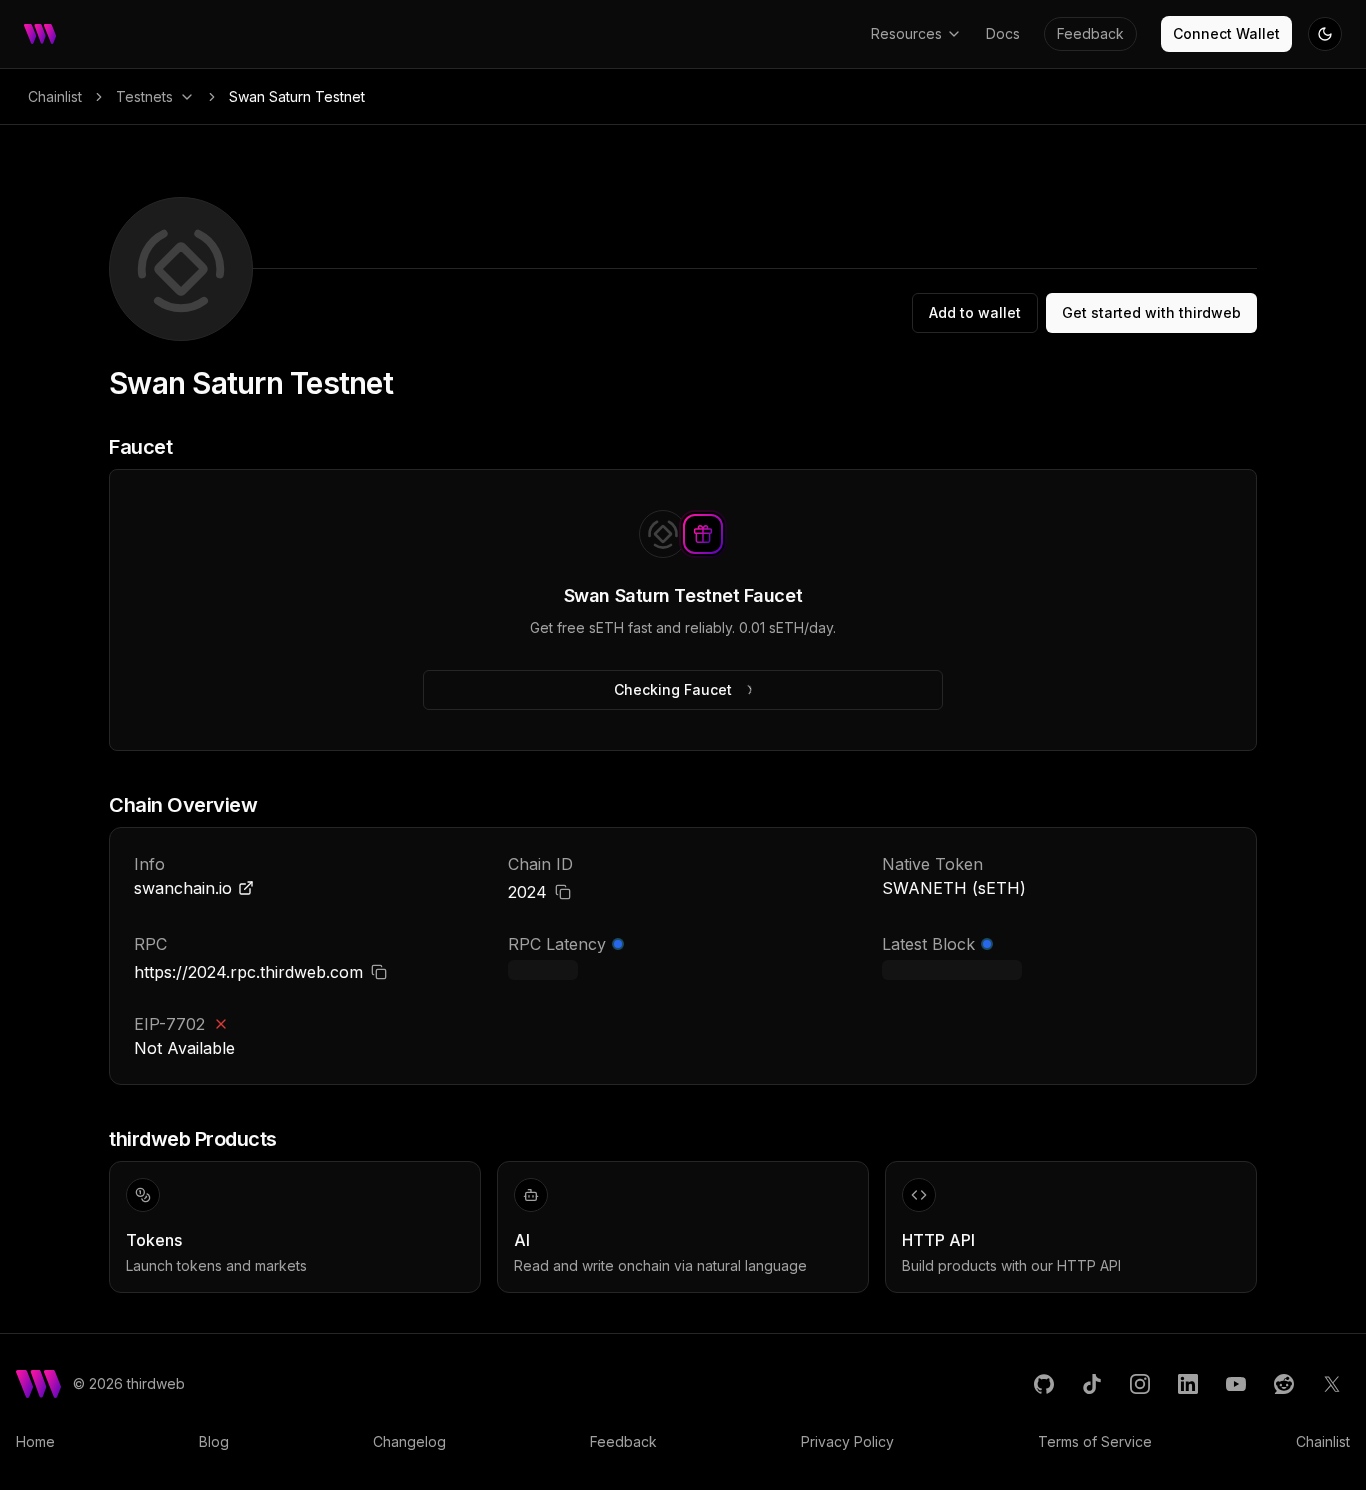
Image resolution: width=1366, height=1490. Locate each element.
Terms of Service (1095, 1441)
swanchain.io (183, 888)
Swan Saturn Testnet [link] (297, 96)
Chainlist (55, 96)
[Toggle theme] (1325, 34)
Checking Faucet (673, 689)
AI (522, 1240)
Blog (214, 1441)
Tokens (154, 1240)
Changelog (409, 1441)
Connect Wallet (1226, 33)
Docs (1003, 33)
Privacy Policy (847, 1441)
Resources (906, 33)
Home (35, 1441)
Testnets (144, 96)
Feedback (1090, 33)
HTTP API (938, 1240)
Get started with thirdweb (1151, 312)
